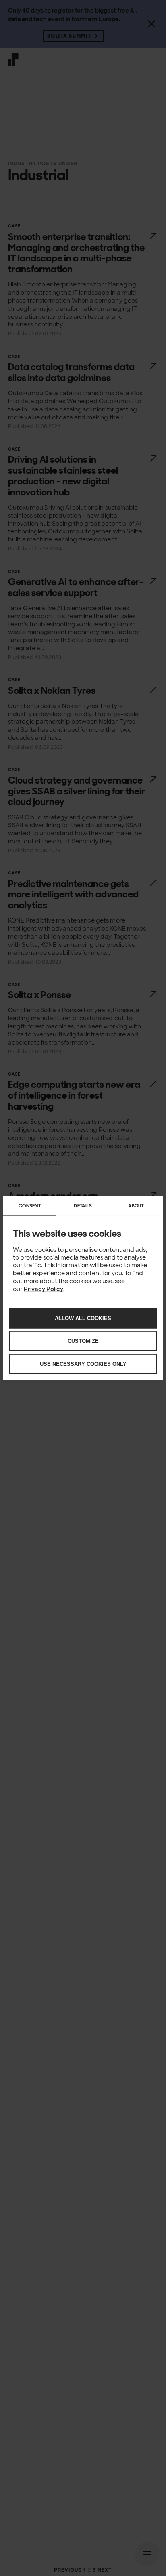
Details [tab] (83, 1205)
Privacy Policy (44, 1289)
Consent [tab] (30, 1205)
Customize (83, 1341)
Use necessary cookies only (83, 1364)
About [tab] (136, 1205)
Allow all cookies (83, 1318)
